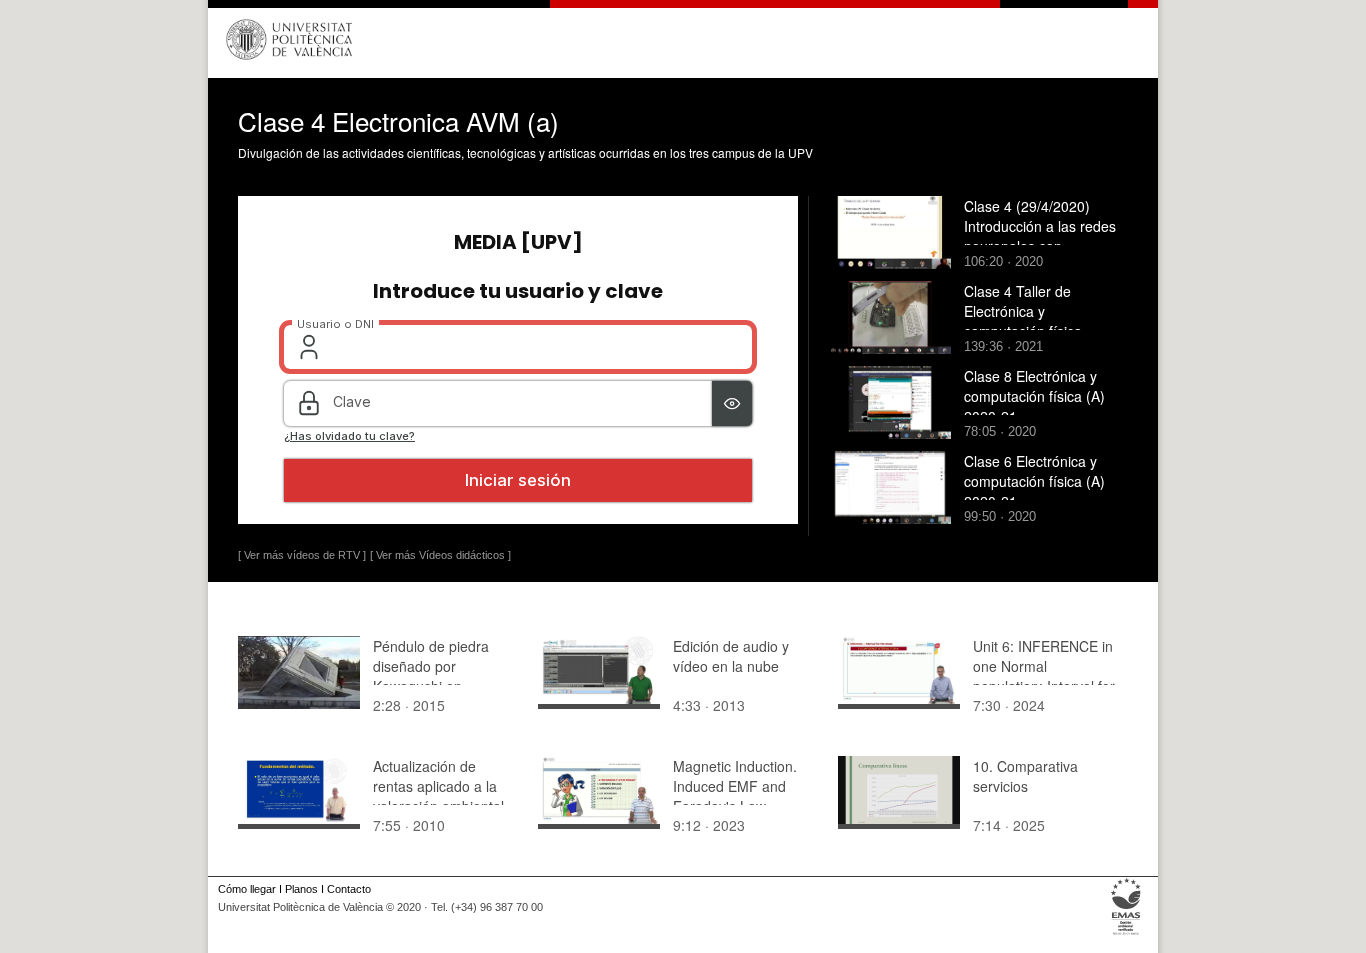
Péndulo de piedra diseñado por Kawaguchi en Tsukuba (431, 676)
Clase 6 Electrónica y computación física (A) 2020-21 (1034, 481)
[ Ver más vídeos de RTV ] (302, 555)
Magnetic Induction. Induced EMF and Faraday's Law (735, 786)
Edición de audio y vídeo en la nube (731, 656)
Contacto (349, 889)
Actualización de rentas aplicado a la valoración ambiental (438, 786)
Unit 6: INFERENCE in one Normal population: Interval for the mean (1044, 676)
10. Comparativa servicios (1025, 776)
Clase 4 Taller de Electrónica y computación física (1023, 311)
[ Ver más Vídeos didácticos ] (440, 555)
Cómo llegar (247, 889)
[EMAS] (1126, 935)
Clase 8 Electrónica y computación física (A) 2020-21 (1034, 396)
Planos (301, 889)
